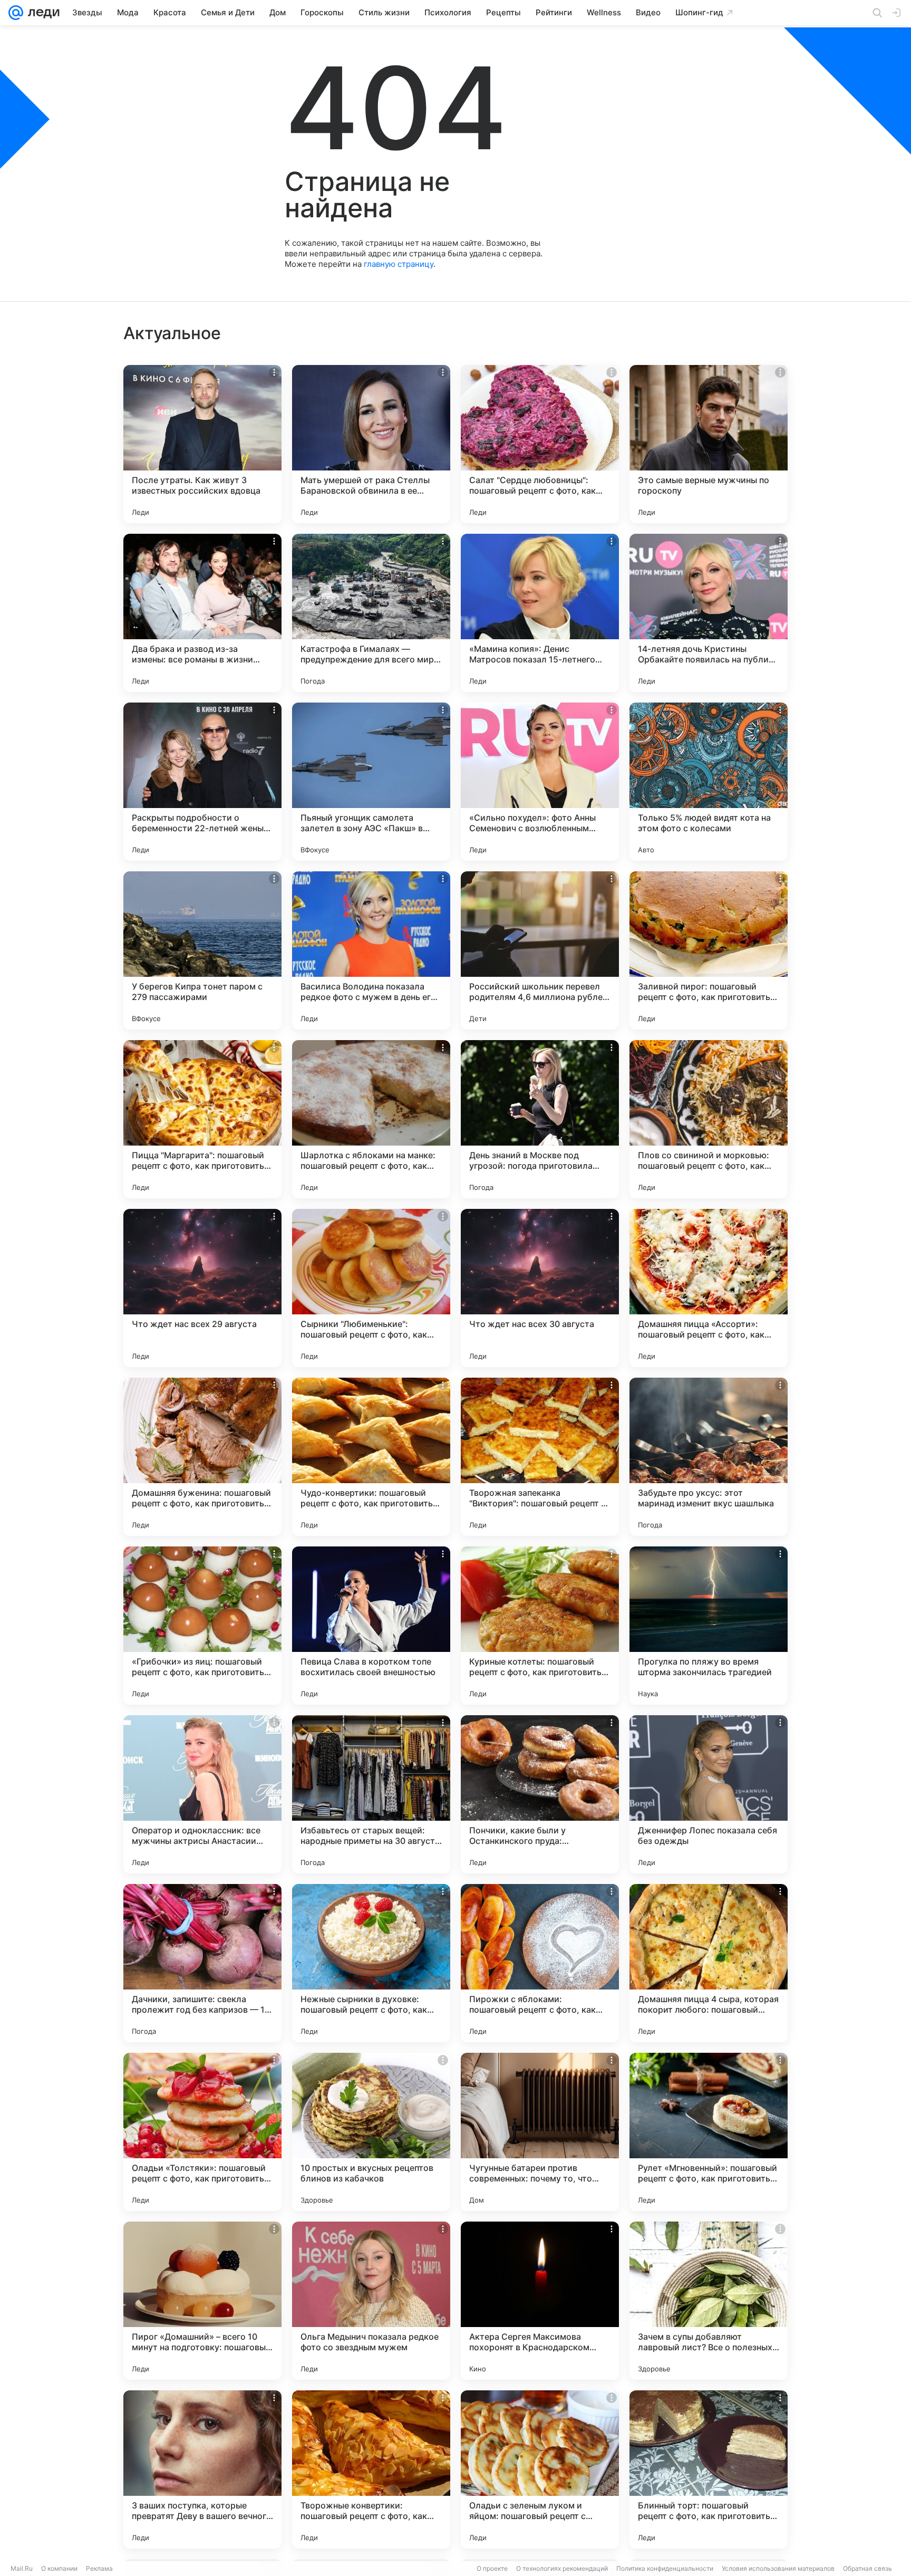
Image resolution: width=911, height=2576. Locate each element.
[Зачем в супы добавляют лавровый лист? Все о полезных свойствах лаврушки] (709, 2301)
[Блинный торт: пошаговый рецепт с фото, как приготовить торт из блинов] (709, 2469)
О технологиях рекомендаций (562, 2568)
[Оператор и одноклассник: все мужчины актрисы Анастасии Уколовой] (202, 1794)
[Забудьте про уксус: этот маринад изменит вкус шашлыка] (709, 1457)
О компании (59, 2568)
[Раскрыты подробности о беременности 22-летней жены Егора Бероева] (202, 782)
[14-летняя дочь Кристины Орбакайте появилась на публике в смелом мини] (709, 613)
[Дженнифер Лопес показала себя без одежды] (709, 1794)
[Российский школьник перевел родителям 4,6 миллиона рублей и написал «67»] (540, 950)
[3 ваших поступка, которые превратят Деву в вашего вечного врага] (202, 2469)
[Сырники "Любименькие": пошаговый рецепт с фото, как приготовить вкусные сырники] (371, 1288)
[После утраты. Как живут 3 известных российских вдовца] (202, 444)
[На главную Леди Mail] (41, 13)
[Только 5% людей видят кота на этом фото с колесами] (709, 782)
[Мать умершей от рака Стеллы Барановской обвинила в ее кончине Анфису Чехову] (371, 444)
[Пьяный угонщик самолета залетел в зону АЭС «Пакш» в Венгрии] (371, 782)
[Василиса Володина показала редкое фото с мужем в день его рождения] (371, 950)
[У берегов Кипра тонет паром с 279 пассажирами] (202, 950)
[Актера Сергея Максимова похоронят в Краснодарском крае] (540, 2301)
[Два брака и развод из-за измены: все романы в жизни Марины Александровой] (202, 613)
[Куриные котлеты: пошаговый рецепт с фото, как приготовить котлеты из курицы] (540, 1626)
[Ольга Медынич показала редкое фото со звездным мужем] (371, 2301)
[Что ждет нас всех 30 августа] (540, 1288)
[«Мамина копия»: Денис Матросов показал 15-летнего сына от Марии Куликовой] (540, 613)
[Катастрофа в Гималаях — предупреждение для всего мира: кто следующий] (371, 613)
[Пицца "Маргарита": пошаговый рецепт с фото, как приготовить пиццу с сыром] (202, 1119)
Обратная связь (868, 2568)
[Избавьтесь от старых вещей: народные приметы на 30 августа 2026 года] (371, 1794)
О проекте (492, 2568)
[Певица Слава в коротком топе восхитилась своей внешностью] (371, 1626)
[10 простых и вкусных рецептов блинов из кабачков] (371, 2132)
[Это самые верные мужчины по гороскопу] (709, 444)
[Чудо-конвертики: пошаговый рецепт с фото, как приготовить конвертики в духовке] (371, 1457)
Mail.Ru (22, 2568)
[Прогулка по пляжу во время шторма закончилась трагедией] (709, 1626)
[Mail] (16, 13)
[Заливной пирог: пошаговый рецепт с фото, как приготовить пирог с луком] (709, 950)
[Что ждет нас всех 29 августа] (202, 1288)
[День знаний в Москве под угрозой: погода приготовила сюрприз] (540, 1119)
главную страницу (399, 264)
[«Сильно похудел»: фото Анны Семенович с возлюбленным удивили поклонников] (540, 782)
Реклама (99, 2568)
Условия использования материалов (778, 2568)
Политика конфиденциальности (665, 2568)
